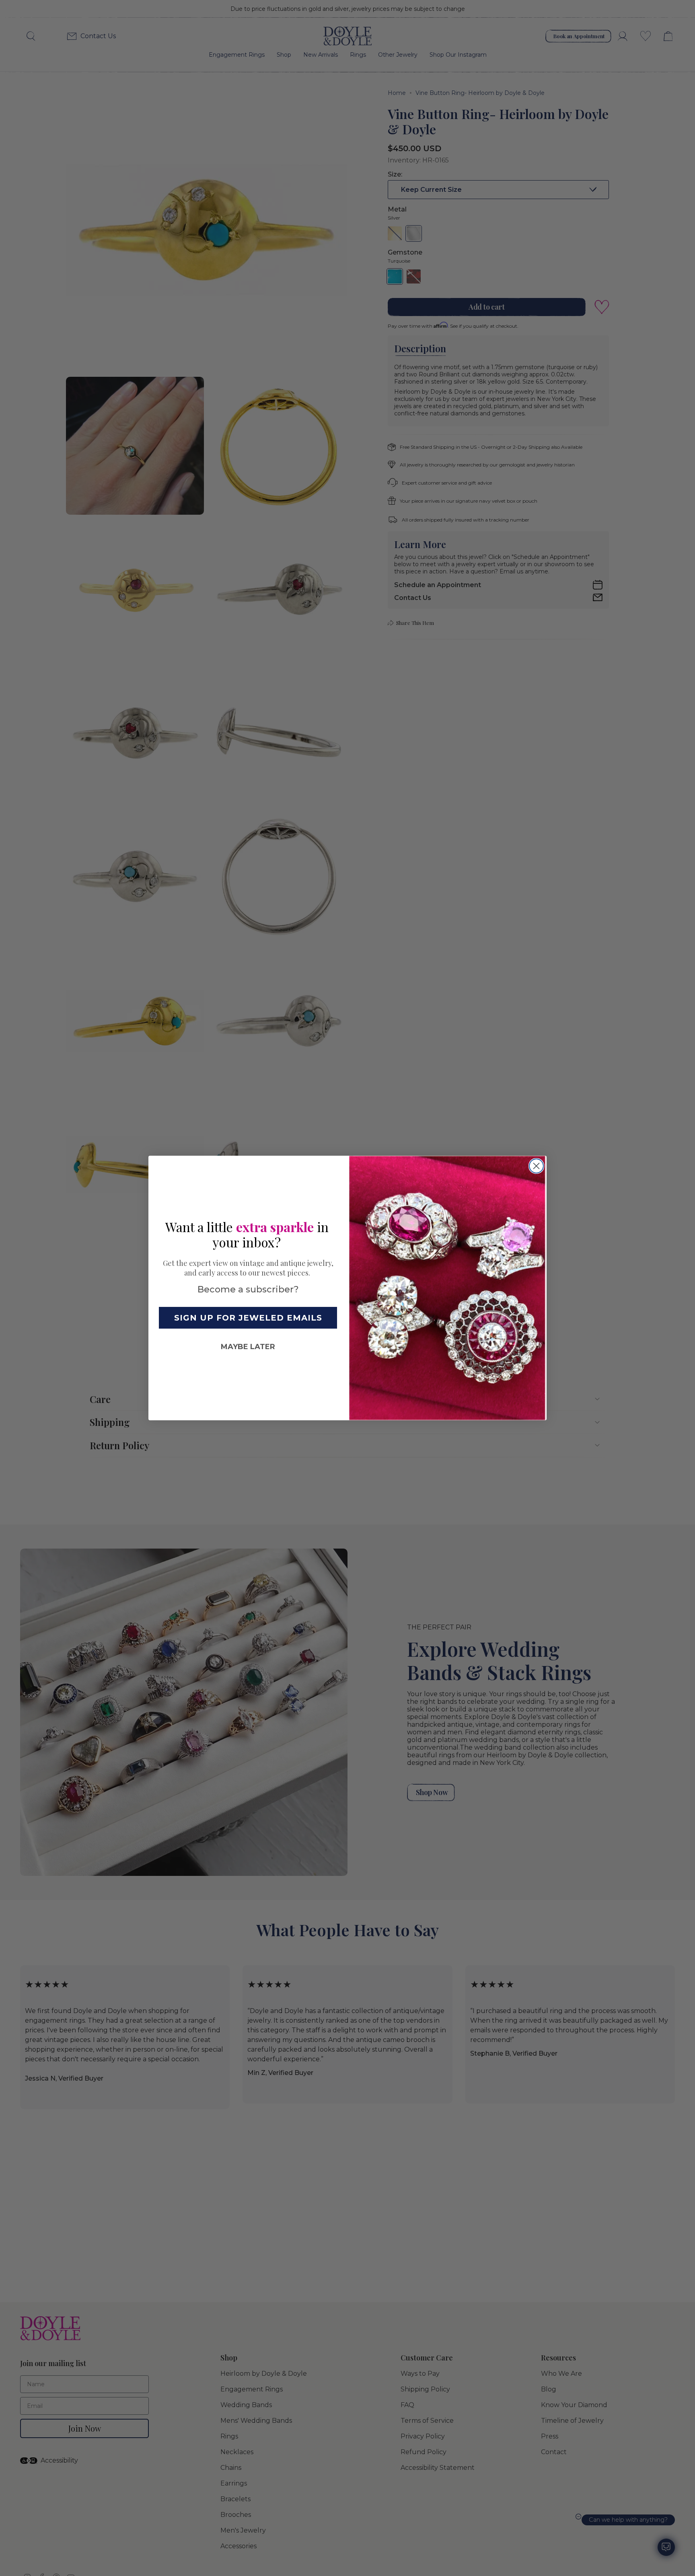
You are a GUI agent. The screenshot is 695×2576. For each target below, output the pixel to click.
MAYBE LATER (248, 1347)
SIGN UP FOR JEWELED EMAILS (248, 1318)
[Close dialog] (536, 1166)
